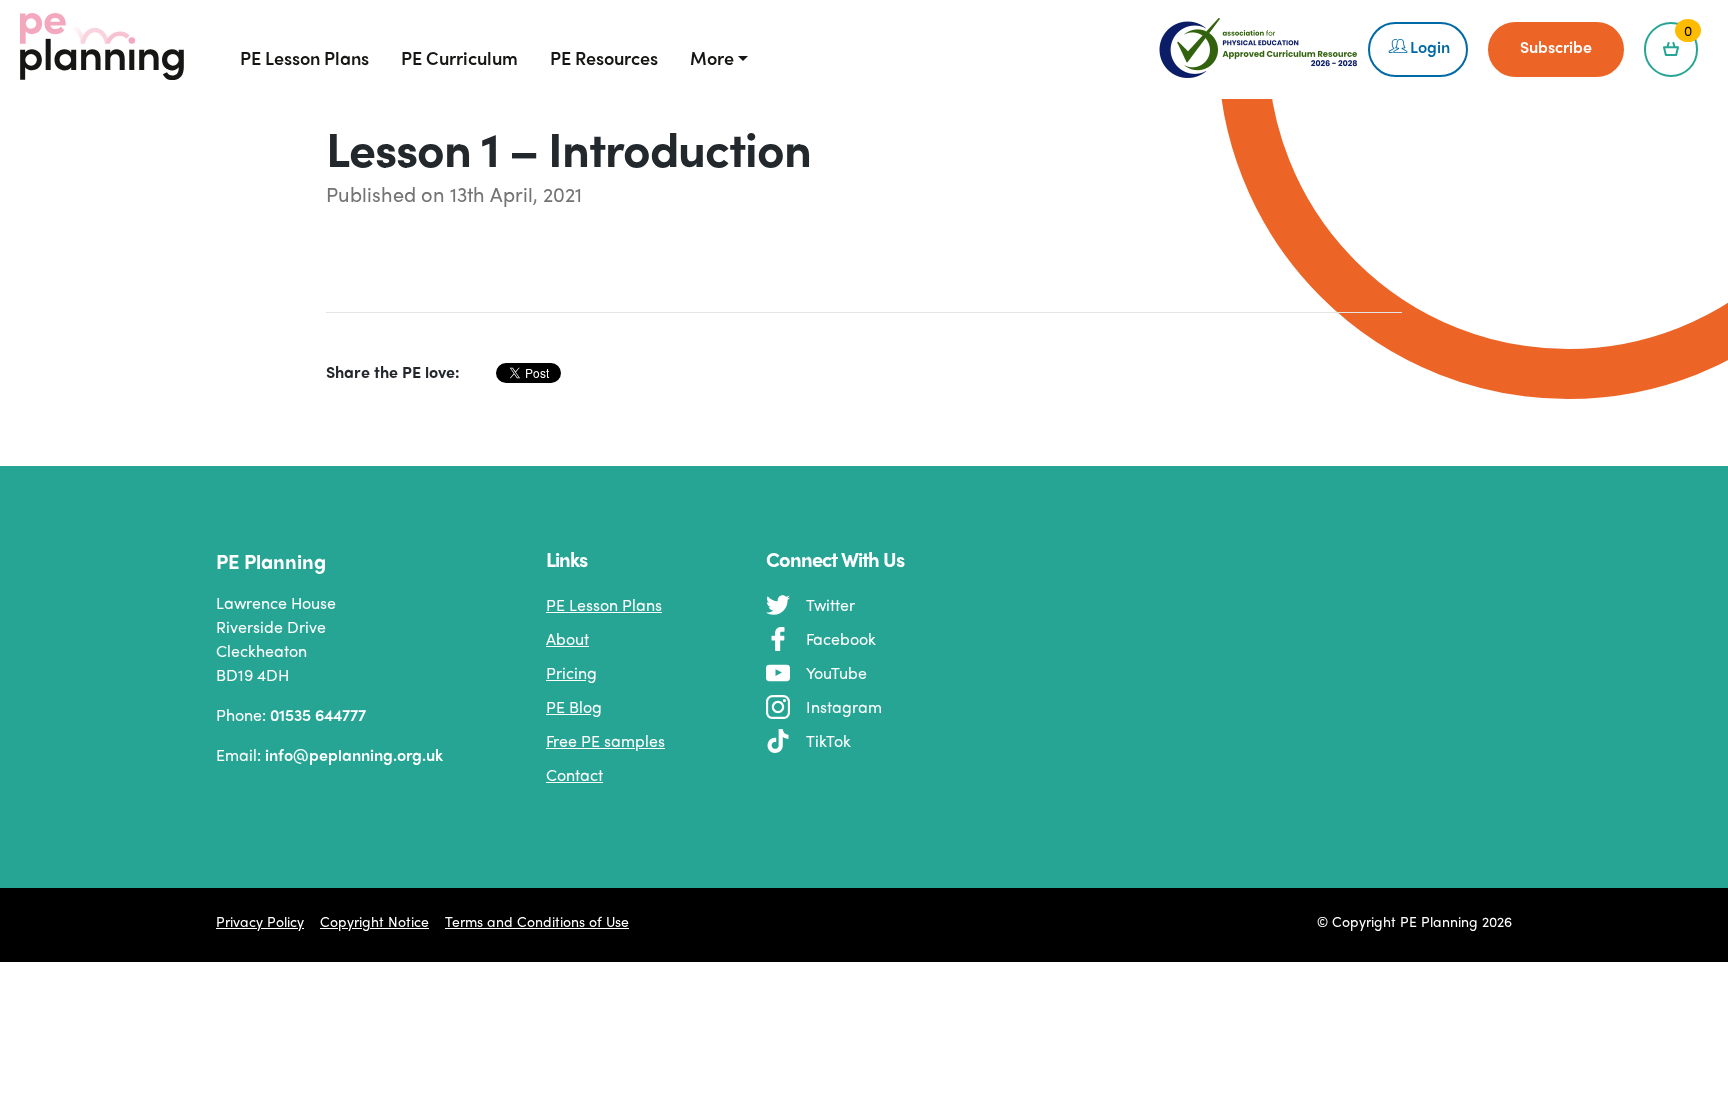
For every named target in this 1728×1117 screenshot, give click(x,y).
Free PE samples (605, 740)
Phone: (291, 714)
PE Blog (574, 706)
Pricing (571, 672)
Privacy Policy (260, 921)
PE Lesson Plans (604, 604)
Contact (574, 774)
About (567, 638)
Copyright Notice (374, 921)
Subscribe (1556, 46)
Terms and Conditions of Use (537, 921)
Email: (314, 754)
